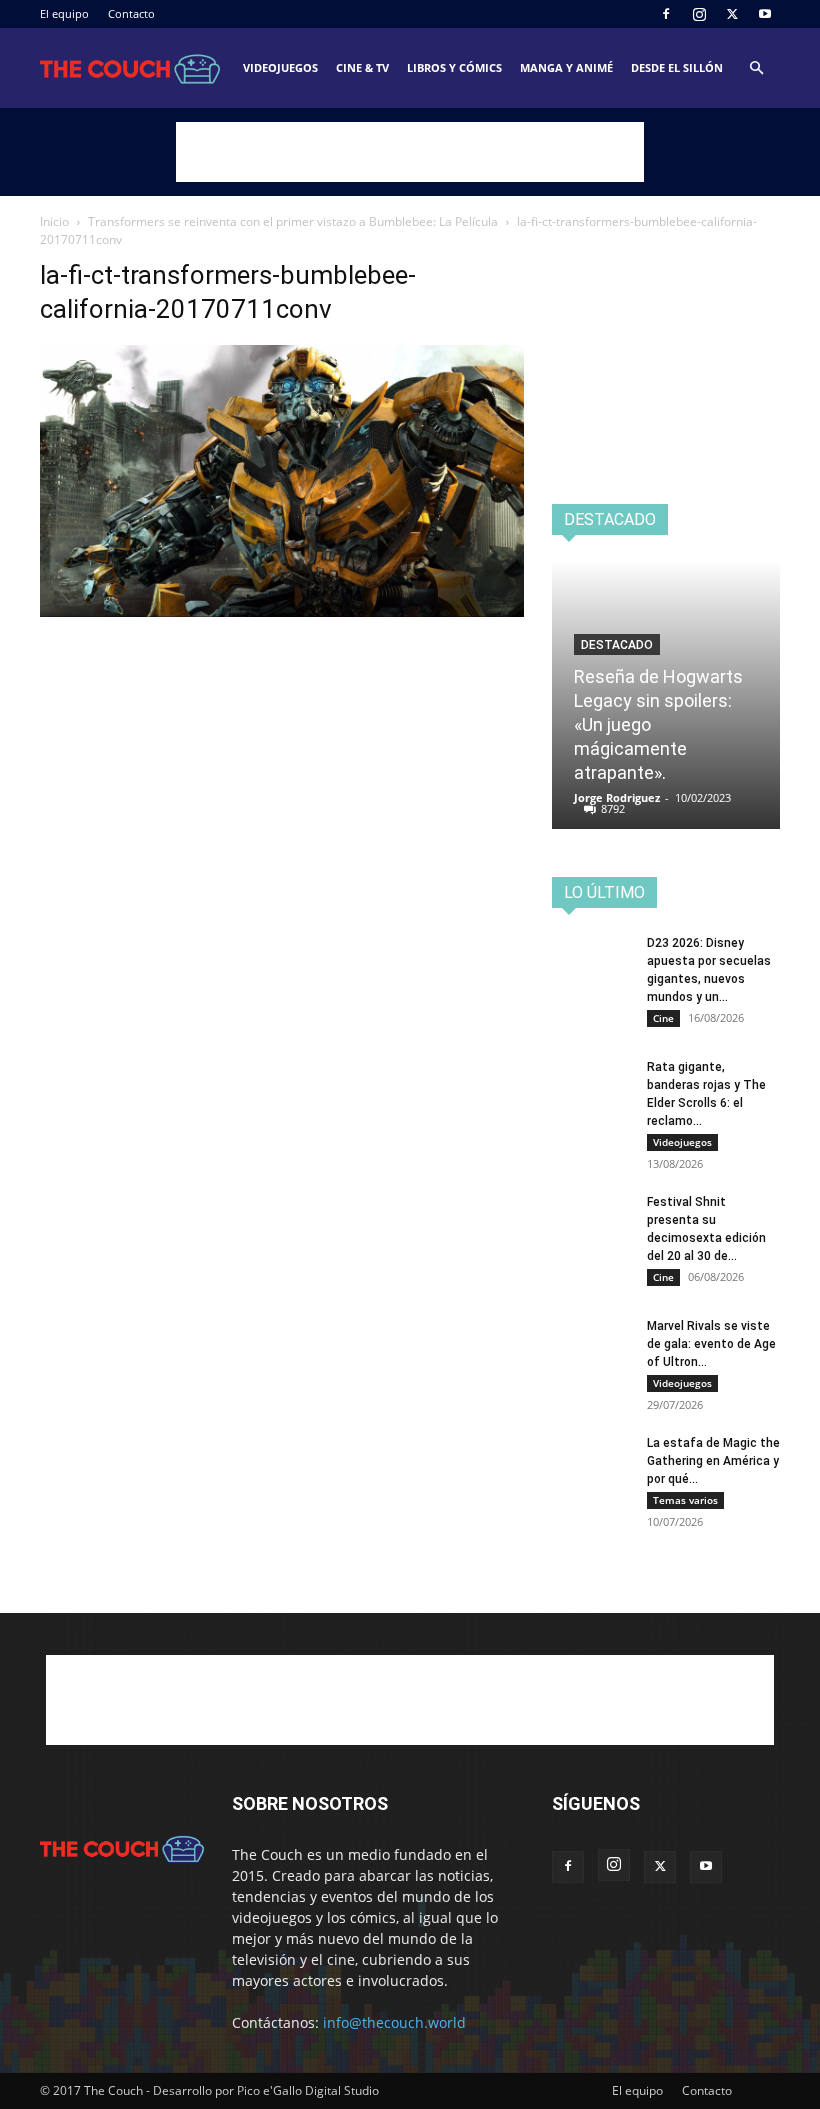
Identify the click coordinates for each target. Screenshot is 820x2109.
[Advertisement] (410, 152)
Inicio (54, 221)
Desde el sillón (677, 67)
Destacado (617, 645)
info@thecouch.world (394, 2022)
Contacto (131, 13)
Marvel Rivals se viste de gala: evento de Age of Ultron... (711, 1344)
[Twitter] (732, 14)
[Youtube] (765, 14)
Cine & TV (362, 67)
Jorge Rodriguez (617, 797)
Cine (663, 1018)
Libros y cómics (454, 67)
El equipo (64, 13)
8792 (613, 808)
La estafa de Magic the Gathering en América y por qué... (713, 1461)
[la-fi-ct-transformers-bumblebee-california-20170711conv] (282, 611)
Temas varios (685, 1500)
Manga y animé (566, 67)
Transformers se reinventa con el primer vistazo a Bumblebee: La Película (293, 221)
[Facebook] (666, 14)
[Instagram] (699, 14)
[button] (756, 68)
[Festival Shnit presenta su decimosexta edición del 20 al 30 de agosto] (592, 1221)
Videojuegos (280, 67)
